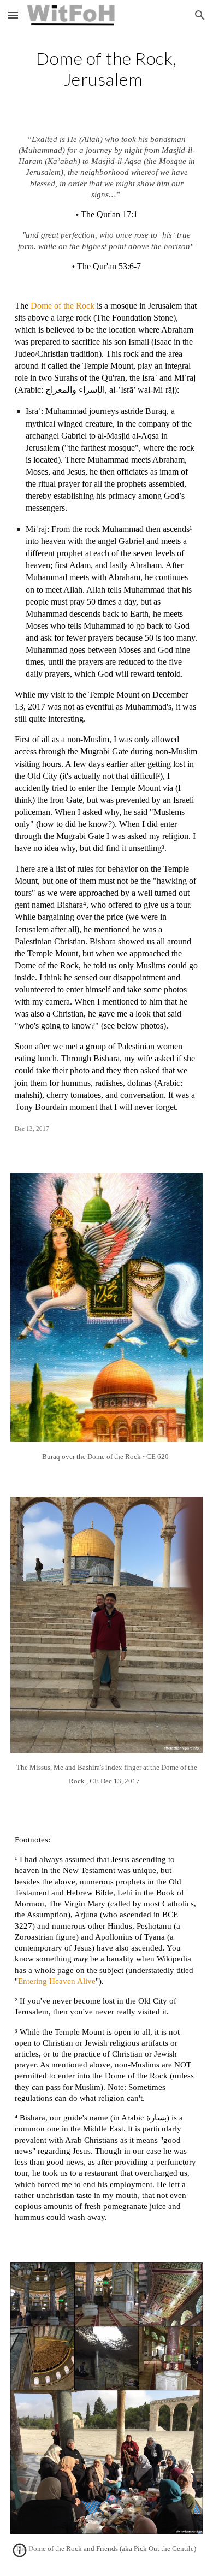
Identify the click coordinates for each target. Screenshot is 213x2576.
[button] (13, 15)
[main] (106, 69)
